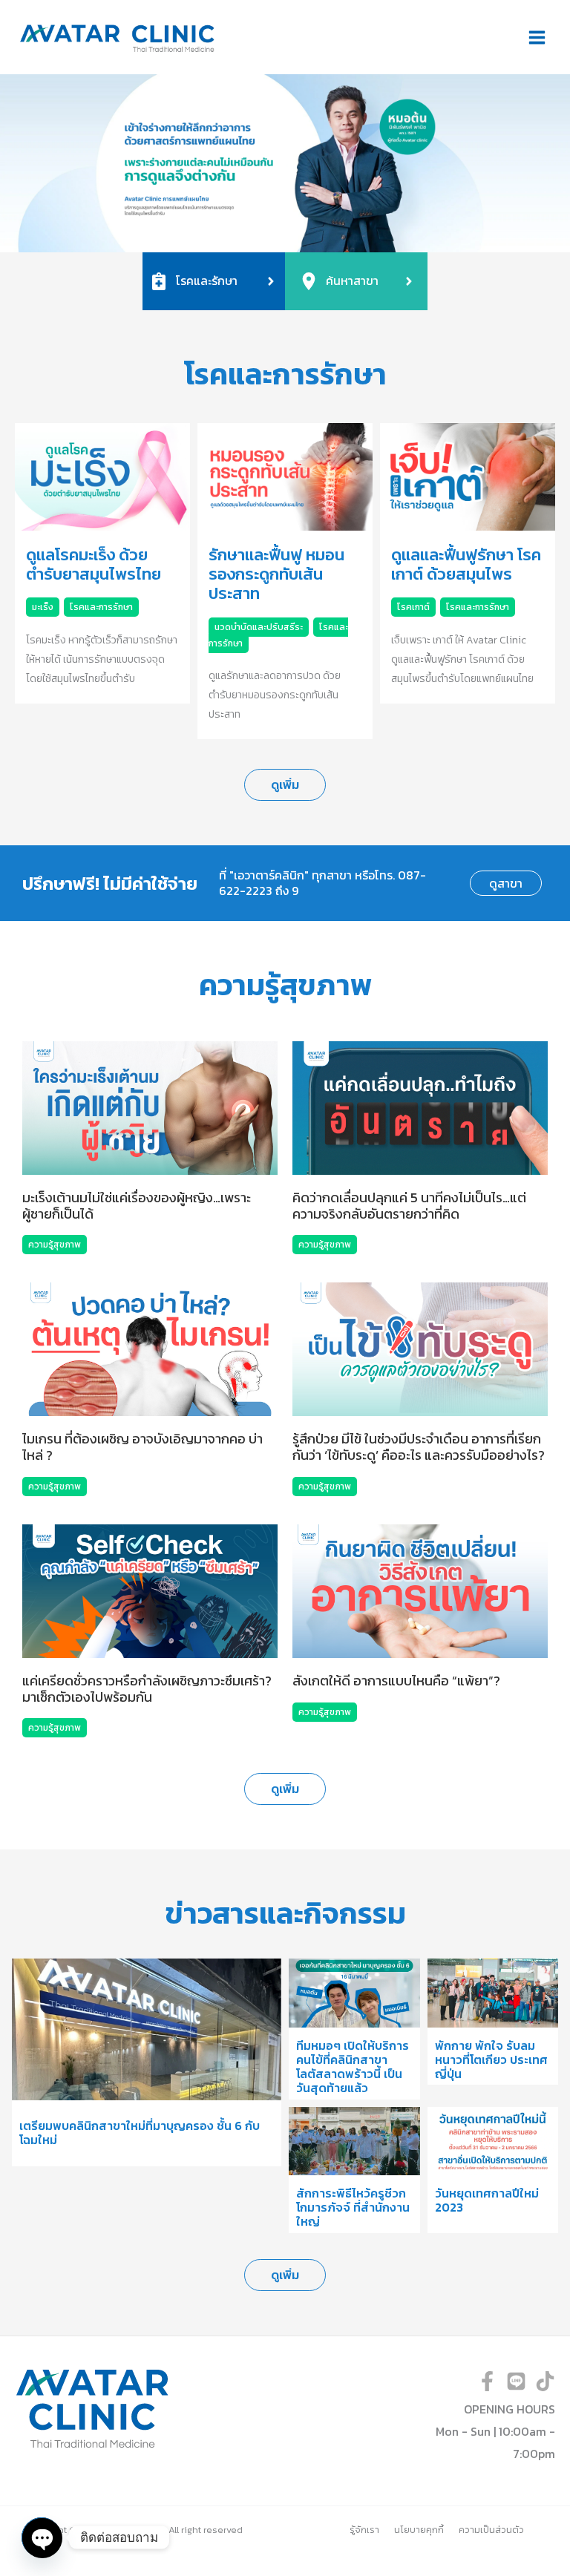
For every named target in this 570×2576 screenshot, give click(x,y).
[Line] (516, 2381)
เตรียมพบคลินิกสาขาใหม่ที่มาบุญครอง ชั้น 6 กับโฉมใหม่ (140, 2133)
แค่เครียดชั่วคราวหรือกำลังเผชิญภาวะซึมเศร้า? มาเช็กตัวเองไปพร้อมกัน (147, 1689)
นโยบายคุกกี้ (419, 2530)
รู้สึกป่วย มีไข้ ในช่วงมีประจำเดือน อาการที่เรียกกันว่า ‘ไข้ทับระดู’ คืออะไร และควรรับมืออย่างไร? (419, 1447)
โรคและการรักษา (101, 607)
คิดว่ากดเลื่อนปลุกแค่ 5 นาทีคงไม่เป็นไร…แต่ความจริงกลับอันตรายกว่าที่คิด (409, 1206)
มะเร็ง (43, 607)
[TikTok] (545, 2381)
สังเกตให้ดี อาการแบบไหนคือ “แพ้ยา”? (396, 1681)
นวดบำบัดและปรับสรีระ (259, 627)
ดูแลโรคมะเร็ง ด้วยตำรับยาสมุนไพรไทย (94, 564)
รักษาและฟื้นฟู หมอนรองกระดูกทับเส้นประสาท (276, 574)
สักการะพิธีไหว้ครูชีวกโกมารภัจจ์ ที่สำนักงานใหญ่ (353, 2207)
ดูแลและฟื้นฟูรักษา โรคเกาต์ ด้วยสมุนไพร (466, 564)
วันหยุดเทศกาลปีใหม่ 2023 (487, 2200)
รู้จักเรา (364, 2530)
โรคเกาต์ (413, 607)
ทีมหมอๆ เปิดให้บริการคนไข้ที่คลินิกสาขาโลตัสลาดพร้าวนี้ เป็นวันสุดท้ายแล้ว (353, 2067)
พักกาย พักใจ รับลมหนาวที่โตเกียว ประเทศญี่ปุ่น (491, 2059)
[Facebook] (487, 2381)
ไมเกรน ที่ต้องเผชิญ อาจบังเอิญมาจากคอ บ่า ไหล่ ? (142, 1447)
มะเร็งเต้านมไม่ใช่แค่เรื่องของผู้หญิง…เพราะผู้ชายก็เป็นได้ (137, 1206)
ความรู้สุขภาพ (55, 1245)
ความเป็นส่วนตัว (491, 2530)
